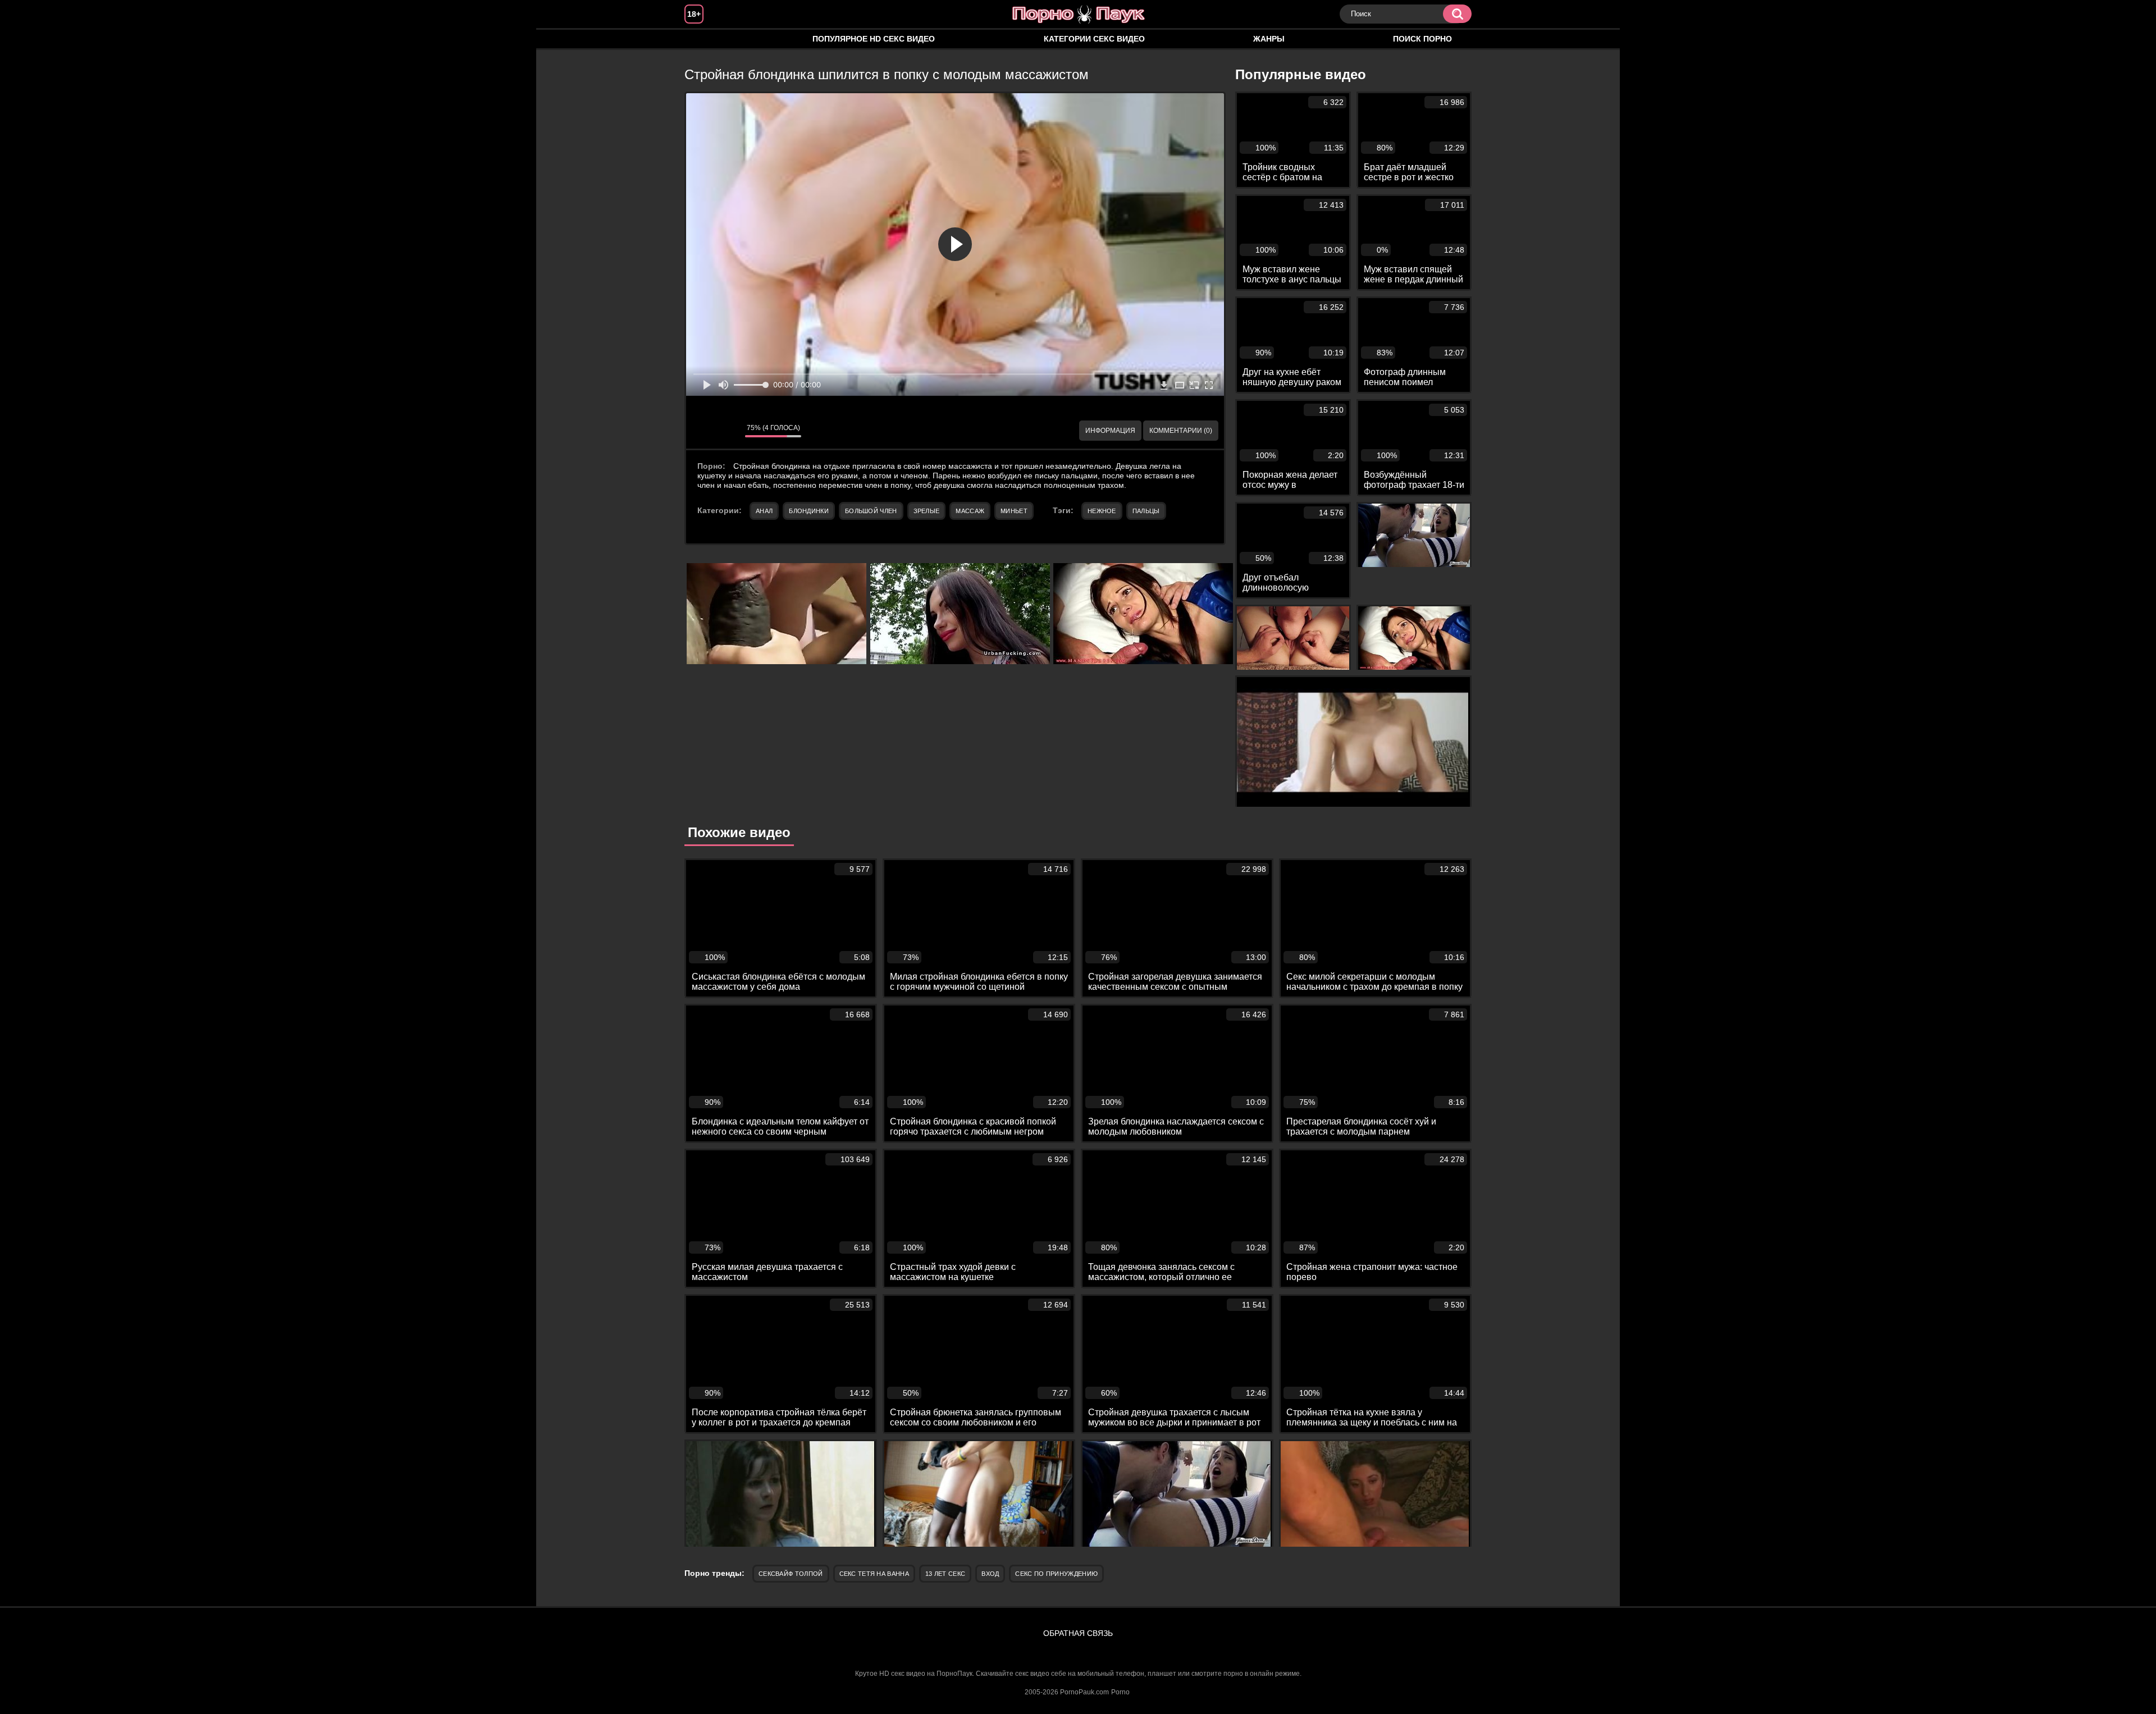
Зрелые (927, 511)
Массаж (970, 511)
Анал (764, 511)
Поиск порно (1422, 39)
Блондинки (809, 511)
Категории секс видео (1094, 39)
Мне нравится (703, 431)
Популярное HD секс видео (874, 39)
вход (990, 1574)
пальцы (1146, 511)
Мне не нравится (728, 431)
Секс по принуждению (1056, 1574)
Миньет (1014, 511)
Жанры (1269, 39)
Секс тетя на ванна (874, 1574)
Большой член (871, 511)
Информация (1110, 431)
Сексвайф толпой (791, 1574)
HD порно (704, 39)
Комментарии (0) (1181, 431)
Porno (1120, 1692)
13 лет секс (945, 1574)
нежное (1102, 511)
